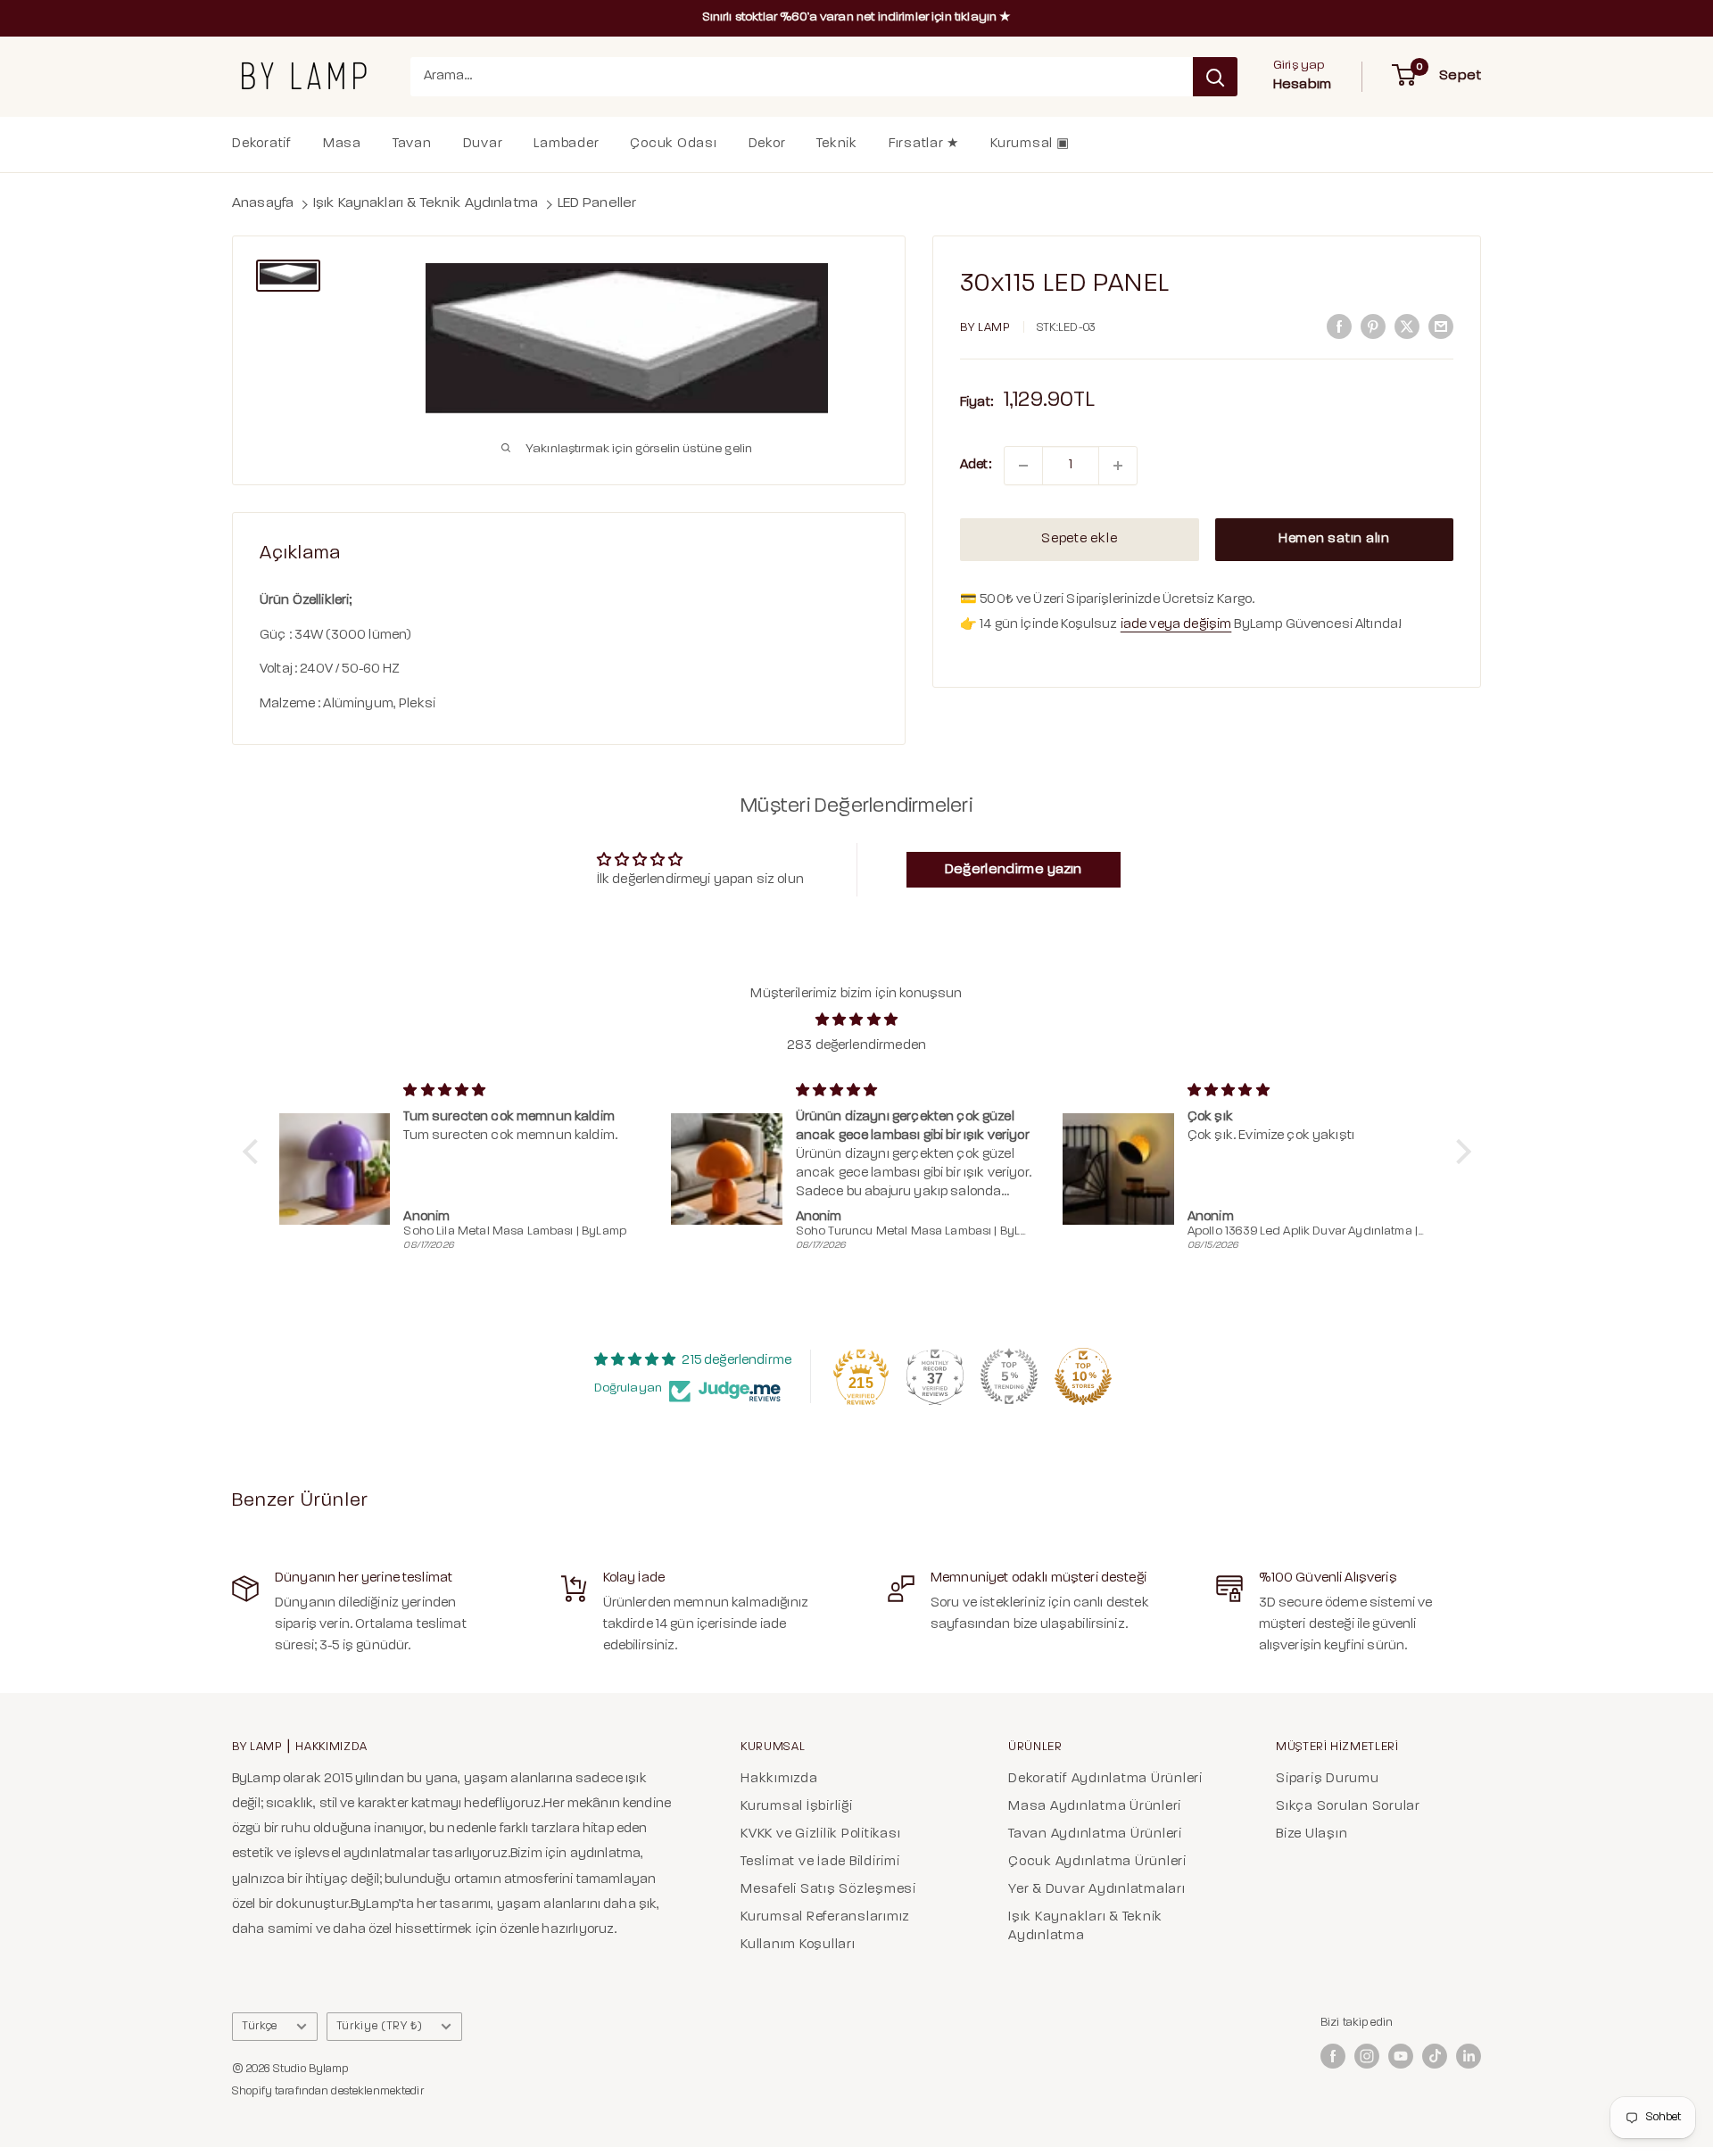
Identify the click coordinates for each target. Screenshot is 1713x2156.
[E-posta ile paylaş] (1441, 327)
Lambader (566, 144)
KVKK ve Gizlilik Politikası (820, 1834)
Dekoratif (262, 144)
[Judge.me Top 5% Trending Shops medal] (1009, 1376)
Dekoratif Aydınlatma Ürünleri (1105, 1779)
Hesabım (1302, 85)
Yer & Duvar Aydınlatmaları (1097, 1890)
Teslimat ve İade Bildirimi (820, 1862)
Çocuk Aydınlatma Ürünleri (1097, 1862)
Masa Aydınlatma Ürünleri (1095, 1807)
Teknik (837, 144)
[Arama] (1215, 77)
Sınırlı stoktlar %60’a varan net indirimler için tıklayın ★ (857, 17)
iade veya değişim (1176, 625)
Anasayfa (263, 203)
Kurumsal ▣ (1030, 144)
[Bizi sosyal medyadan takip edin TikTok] (1435, 2056)
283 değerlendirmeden (856, 1046)
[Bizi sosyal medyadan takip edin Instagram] (1367, 2056)
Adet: (976, 465)
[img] (857, 1020)
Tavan (412, 144)
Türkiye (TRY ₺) (380, 2026)
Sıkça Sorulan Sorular (1348, 1807)
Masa (342, 144)
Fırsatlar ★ (924, 144)
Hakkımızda (779, 1779)
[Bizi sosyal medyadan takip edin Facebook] (1333, 2056)
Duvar (483, 144)
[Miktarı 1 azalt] (1023, 466)
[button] (254, 1152)
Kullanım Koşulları (798, 1945)
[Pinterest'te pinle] (1373, 327)
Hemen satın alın (1334, 539)
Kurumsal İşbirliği (797, 1807)
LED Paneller (597, 203)
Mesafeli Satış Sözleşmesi (828, 1890)
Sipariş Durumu (1328, 1779)
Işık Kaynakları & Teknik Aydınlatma (426, 203)
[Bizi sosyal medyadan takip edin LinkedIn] (1469, 2056)
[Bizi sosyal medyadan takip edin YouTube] (1401, 2056)
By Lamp (985, 328)
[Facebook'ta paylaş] (1339, 327)
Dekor (767, 144)
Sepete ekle (1079, 539)
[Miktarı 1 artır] (1118, 466)
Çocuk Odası (673, 144)
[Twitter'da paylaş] (1407, 327)
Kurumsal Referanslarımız (825, 1917)
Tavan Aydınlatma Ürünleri (1095, 1834)
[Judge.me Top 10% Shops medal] (1083, 1376)
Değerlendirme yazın (1014, 870)
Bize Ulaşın (1312, 1834)
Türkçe (260, 2026)
